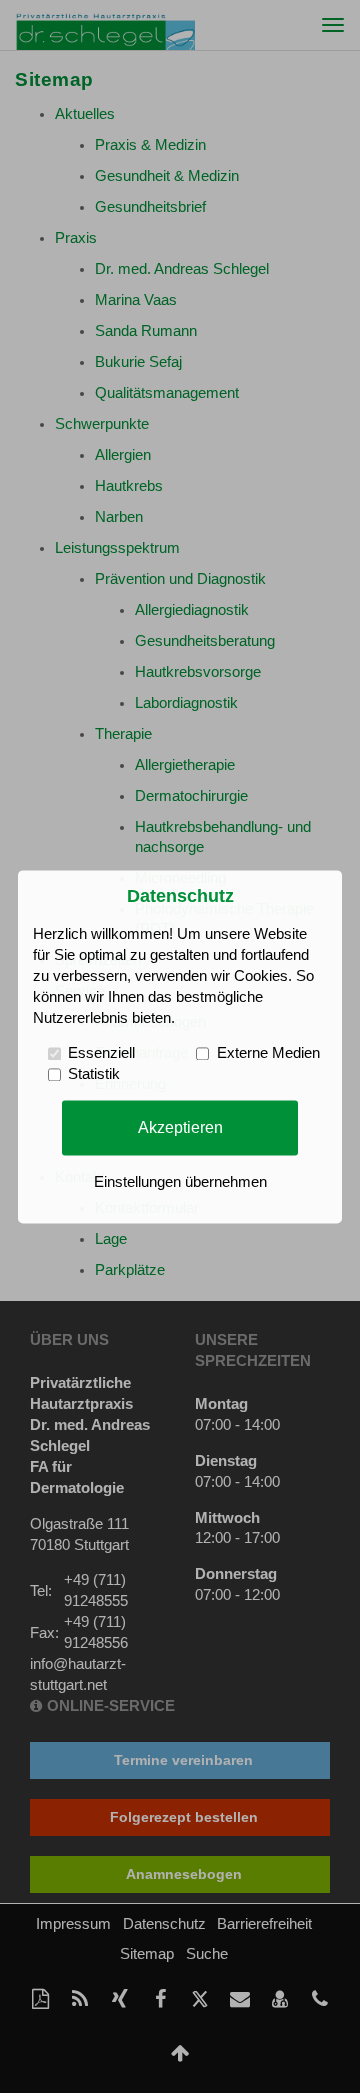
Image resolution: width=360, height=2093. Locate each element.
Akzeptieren (180, 1127)
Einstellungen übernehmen (180, 1182)
